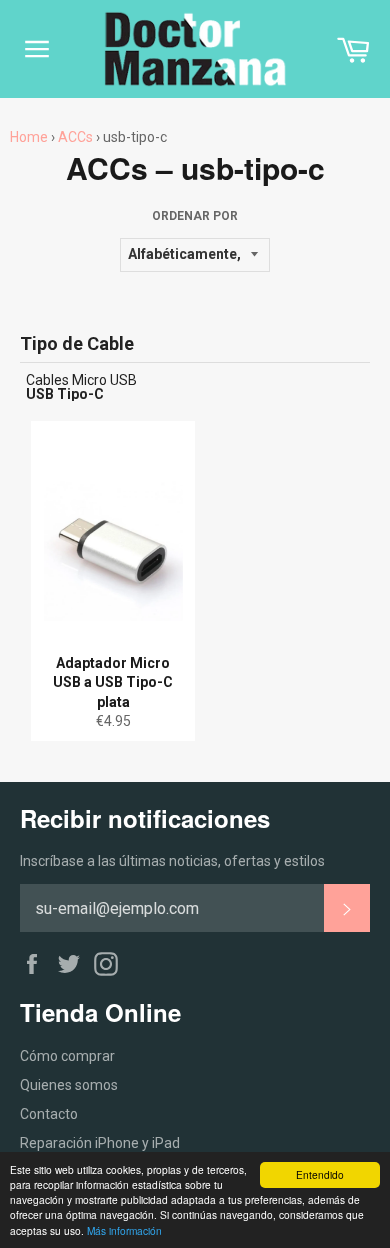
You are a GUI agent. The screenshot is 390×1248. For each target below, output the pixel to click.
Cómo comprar (67, 1056)
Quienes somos (69, 1085)
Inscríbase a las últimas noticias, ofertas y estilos (172, 861)
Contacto (49, 1114)
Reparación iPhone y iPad (100, 1143)
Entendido (320, 1174)
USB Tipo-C (65, 394)
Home (29, 137)
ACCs (75, 137)
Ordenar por (195, 216)
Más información (124, 1230)
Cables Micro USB (81, 380)
